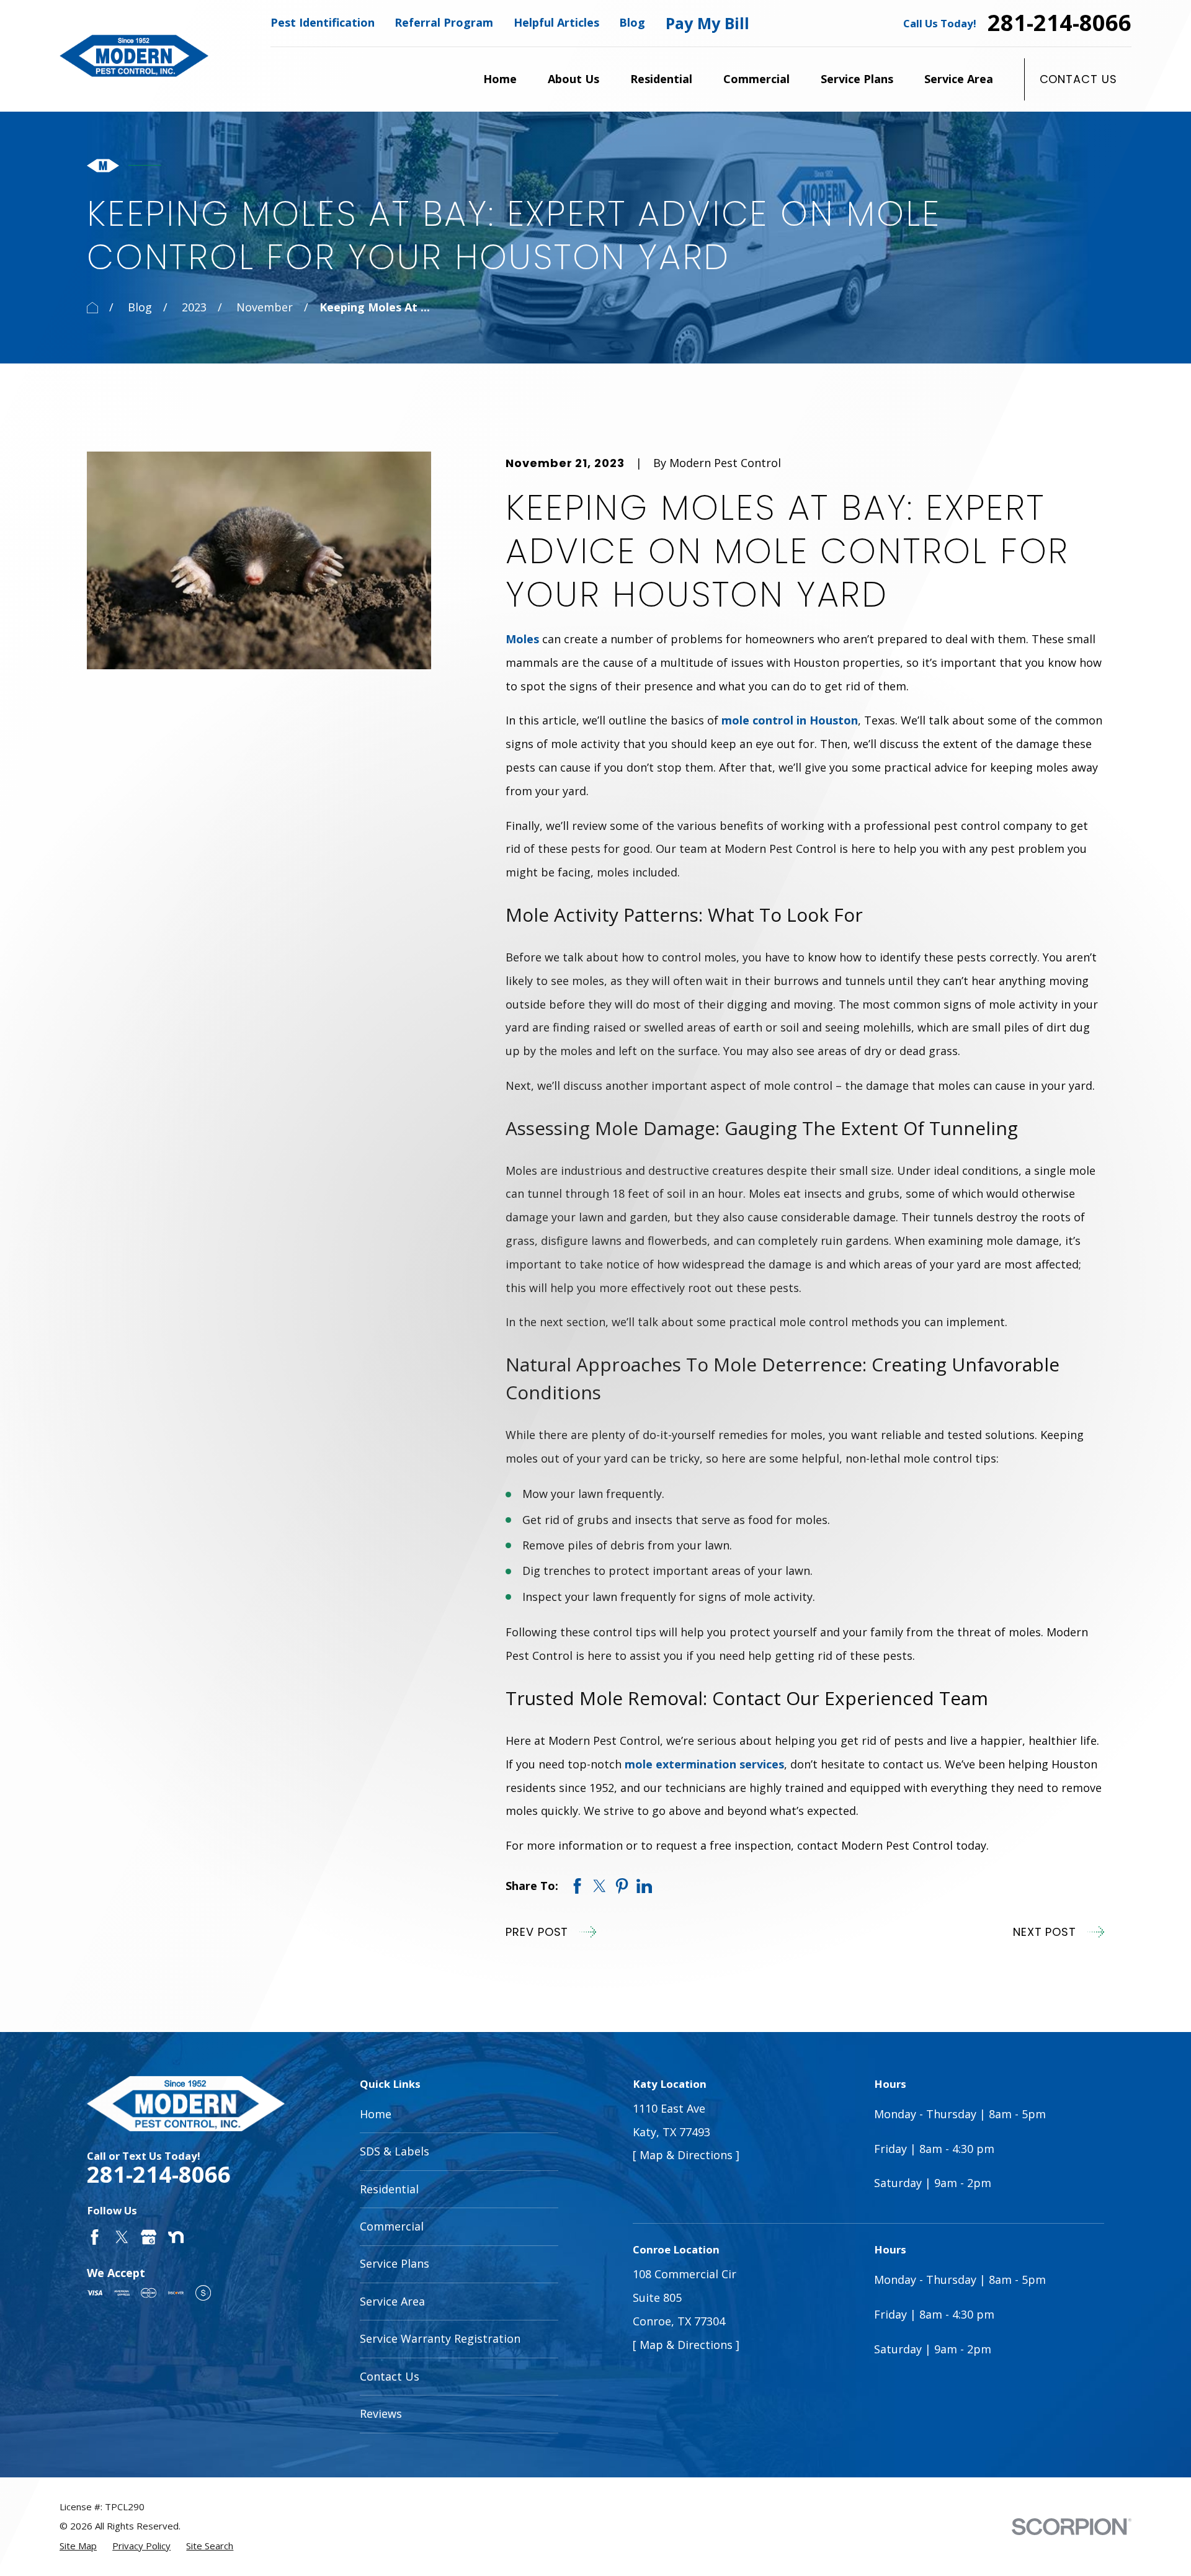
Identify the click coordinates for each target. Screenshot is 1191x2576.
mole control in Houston (790, 720)
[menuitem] (78, 2546)
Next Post (1045, 1932)
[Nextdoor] (176, 2237)
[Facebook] (95, 2237)
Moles (522, 639)
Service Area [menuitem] (959, 79)
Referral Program (444, 22)
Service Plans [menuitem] (857, 79)
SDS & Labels (395, 2151)
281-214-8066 (1059, 23)
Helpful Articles (556, 22)
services (760, 1764)
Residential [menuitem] (661, 79)
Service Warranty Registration (440, 2338)
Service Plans (395, 2263)
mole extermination (680, 1764)
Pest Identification (323, 22)
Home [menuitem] (500, 79)
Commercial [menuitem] (756, 79)
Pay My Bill (707, 23)
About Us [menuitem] (573, 79)
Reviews (381, 2413)
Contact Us (1078, 79)
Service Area (392, 2301)
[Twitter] (122, 2237)
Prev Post (537, 1932)
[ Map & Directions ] (686, 2155)
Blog (632, 22)
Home (376, 2114)
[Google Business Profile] (149, 2237)
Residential (389, 2189)
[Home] (134, 56)
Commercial (392, 2226)
